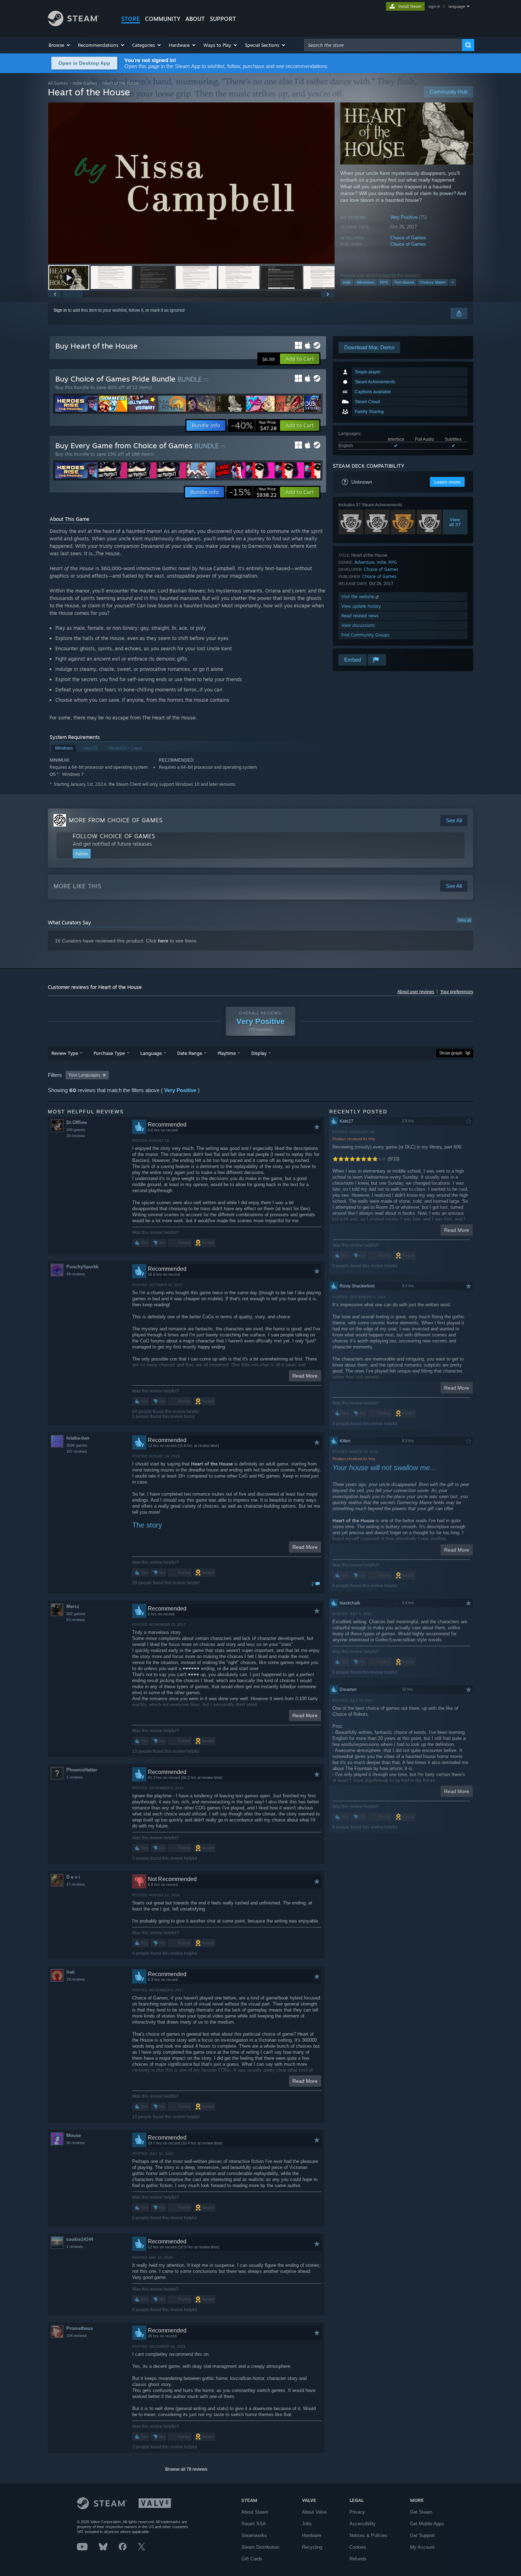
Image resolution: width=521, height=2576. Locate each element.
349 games (76, 1130)
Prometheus (80, 2328)
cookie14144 (80, 2239)
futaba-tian (78, 1438)
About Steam (255, 2512)
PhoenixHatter (82, 1770)
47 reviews (76, 1884)
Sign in (60, 310)
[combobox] (383, 45)
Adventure (365, 282)
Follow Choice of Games (114, 836)
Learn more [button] (447, 482)
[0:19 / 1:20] (191, 183)
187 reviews (77, 1451)
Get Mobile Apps (427, 2524)
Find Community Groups (365, 635)
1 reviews (75, 1777)
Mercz (73, 1606)
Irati (71, 1972)
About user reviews (416, 992)
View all (464, 920)
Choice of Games (408, 238)
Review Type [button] (65, 1053)
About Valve (314, 2512)
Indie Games (85, 83)
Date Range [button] (190, 1053)
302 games (76, 1614)
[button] (60, 45)
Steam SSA (254, 2524)
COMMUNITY (163, 19)
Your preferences (457, 992)
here (163, 941)
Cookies (358, 2547)
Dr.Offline (77, 1122)
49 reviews (76, 1274)
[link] (254, 425)
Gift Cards (252, 2559)
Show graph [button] (451, 1053)
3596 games (77, 1445)
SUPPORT (223, 19)
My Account (422, 2547)
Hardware (312, 2535)
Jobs (307, 2524)
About (195, 19)
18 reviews (76, 1979)
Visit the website (358, 597)
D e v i (73, 1877)
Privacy (357, 2512)
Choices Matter (433, 282)
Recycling (312, 2547)
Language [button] (151, 1053)
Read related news (360, 616)
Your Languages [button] (84, 1075)
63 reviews (76, 1620)
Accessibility (363, 2524)
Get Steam (421, 2512)
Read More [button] (305, 1376)
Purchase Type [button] (109, 1053)
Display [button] (259, 1053)
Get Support (422, 2535)
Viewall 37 (455, 522)
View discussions (358, 625)
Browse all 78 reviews (186, 2469)
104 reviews (77, 2336)
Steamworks (254, 2535)
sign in (434, 6)
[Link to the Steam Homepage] (74, 24)
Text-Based (404, 282)
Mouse (74, 2135)
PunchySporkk (82, 1267)
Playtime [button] (227, 1053)
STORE (131, 19)
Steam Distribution (260, 2547)
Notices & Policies (368, 2535)
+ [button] (453, 282)
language (457, 6)
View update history (361, 606)
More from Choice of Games (116, 820)
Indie (347, 282)
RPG (384, 282)
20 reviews (76, 1136)
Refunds (358, 2559)
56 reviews (76, 2143)
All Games (58, 83)
